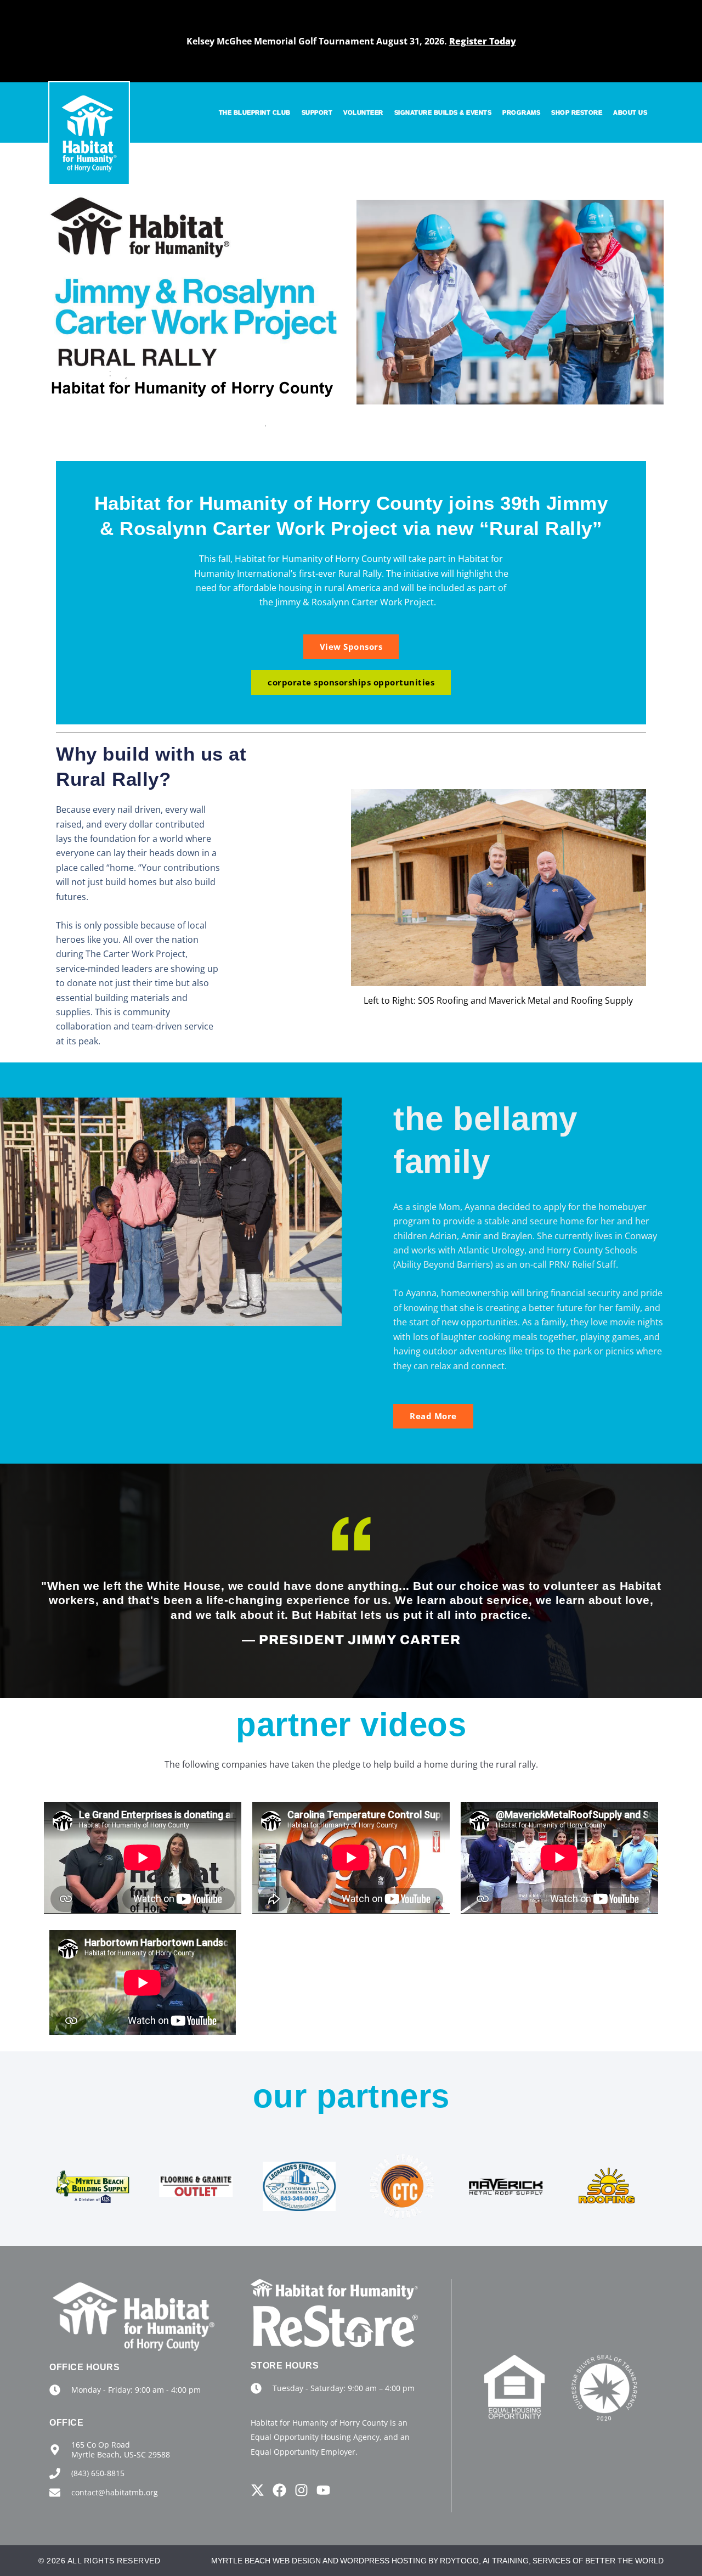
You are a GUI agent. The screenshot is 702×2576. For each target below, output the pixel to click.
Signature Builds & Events (443, 113)
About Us (630, 113)
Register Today (483, 41)
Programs (521, 113)
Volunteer (363, 113)
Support (317, 113)
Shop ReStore (577, 113)
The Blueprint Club (255, 113)
